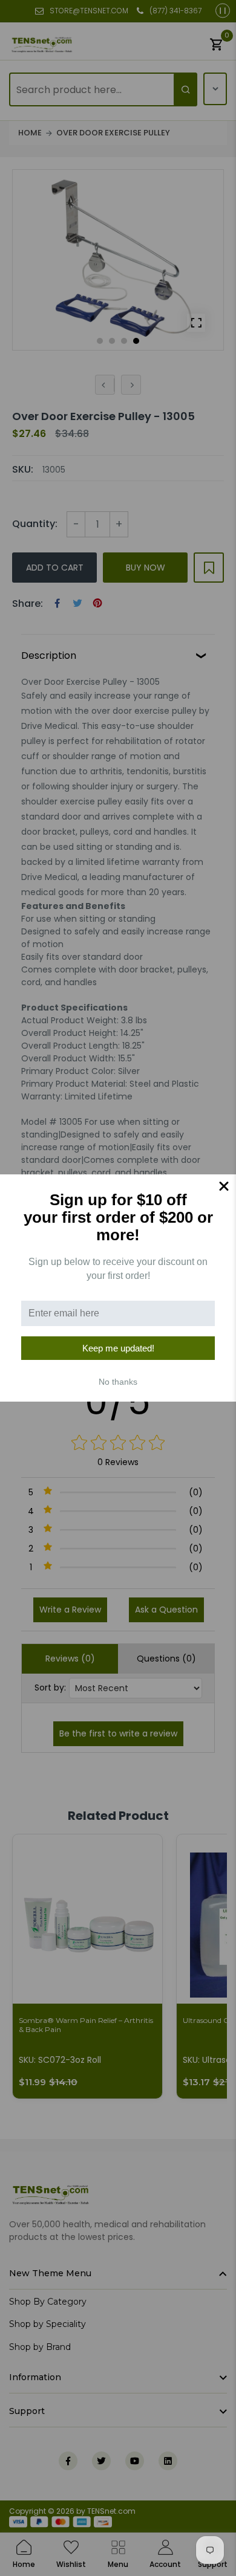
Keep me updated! (118, 1348)
